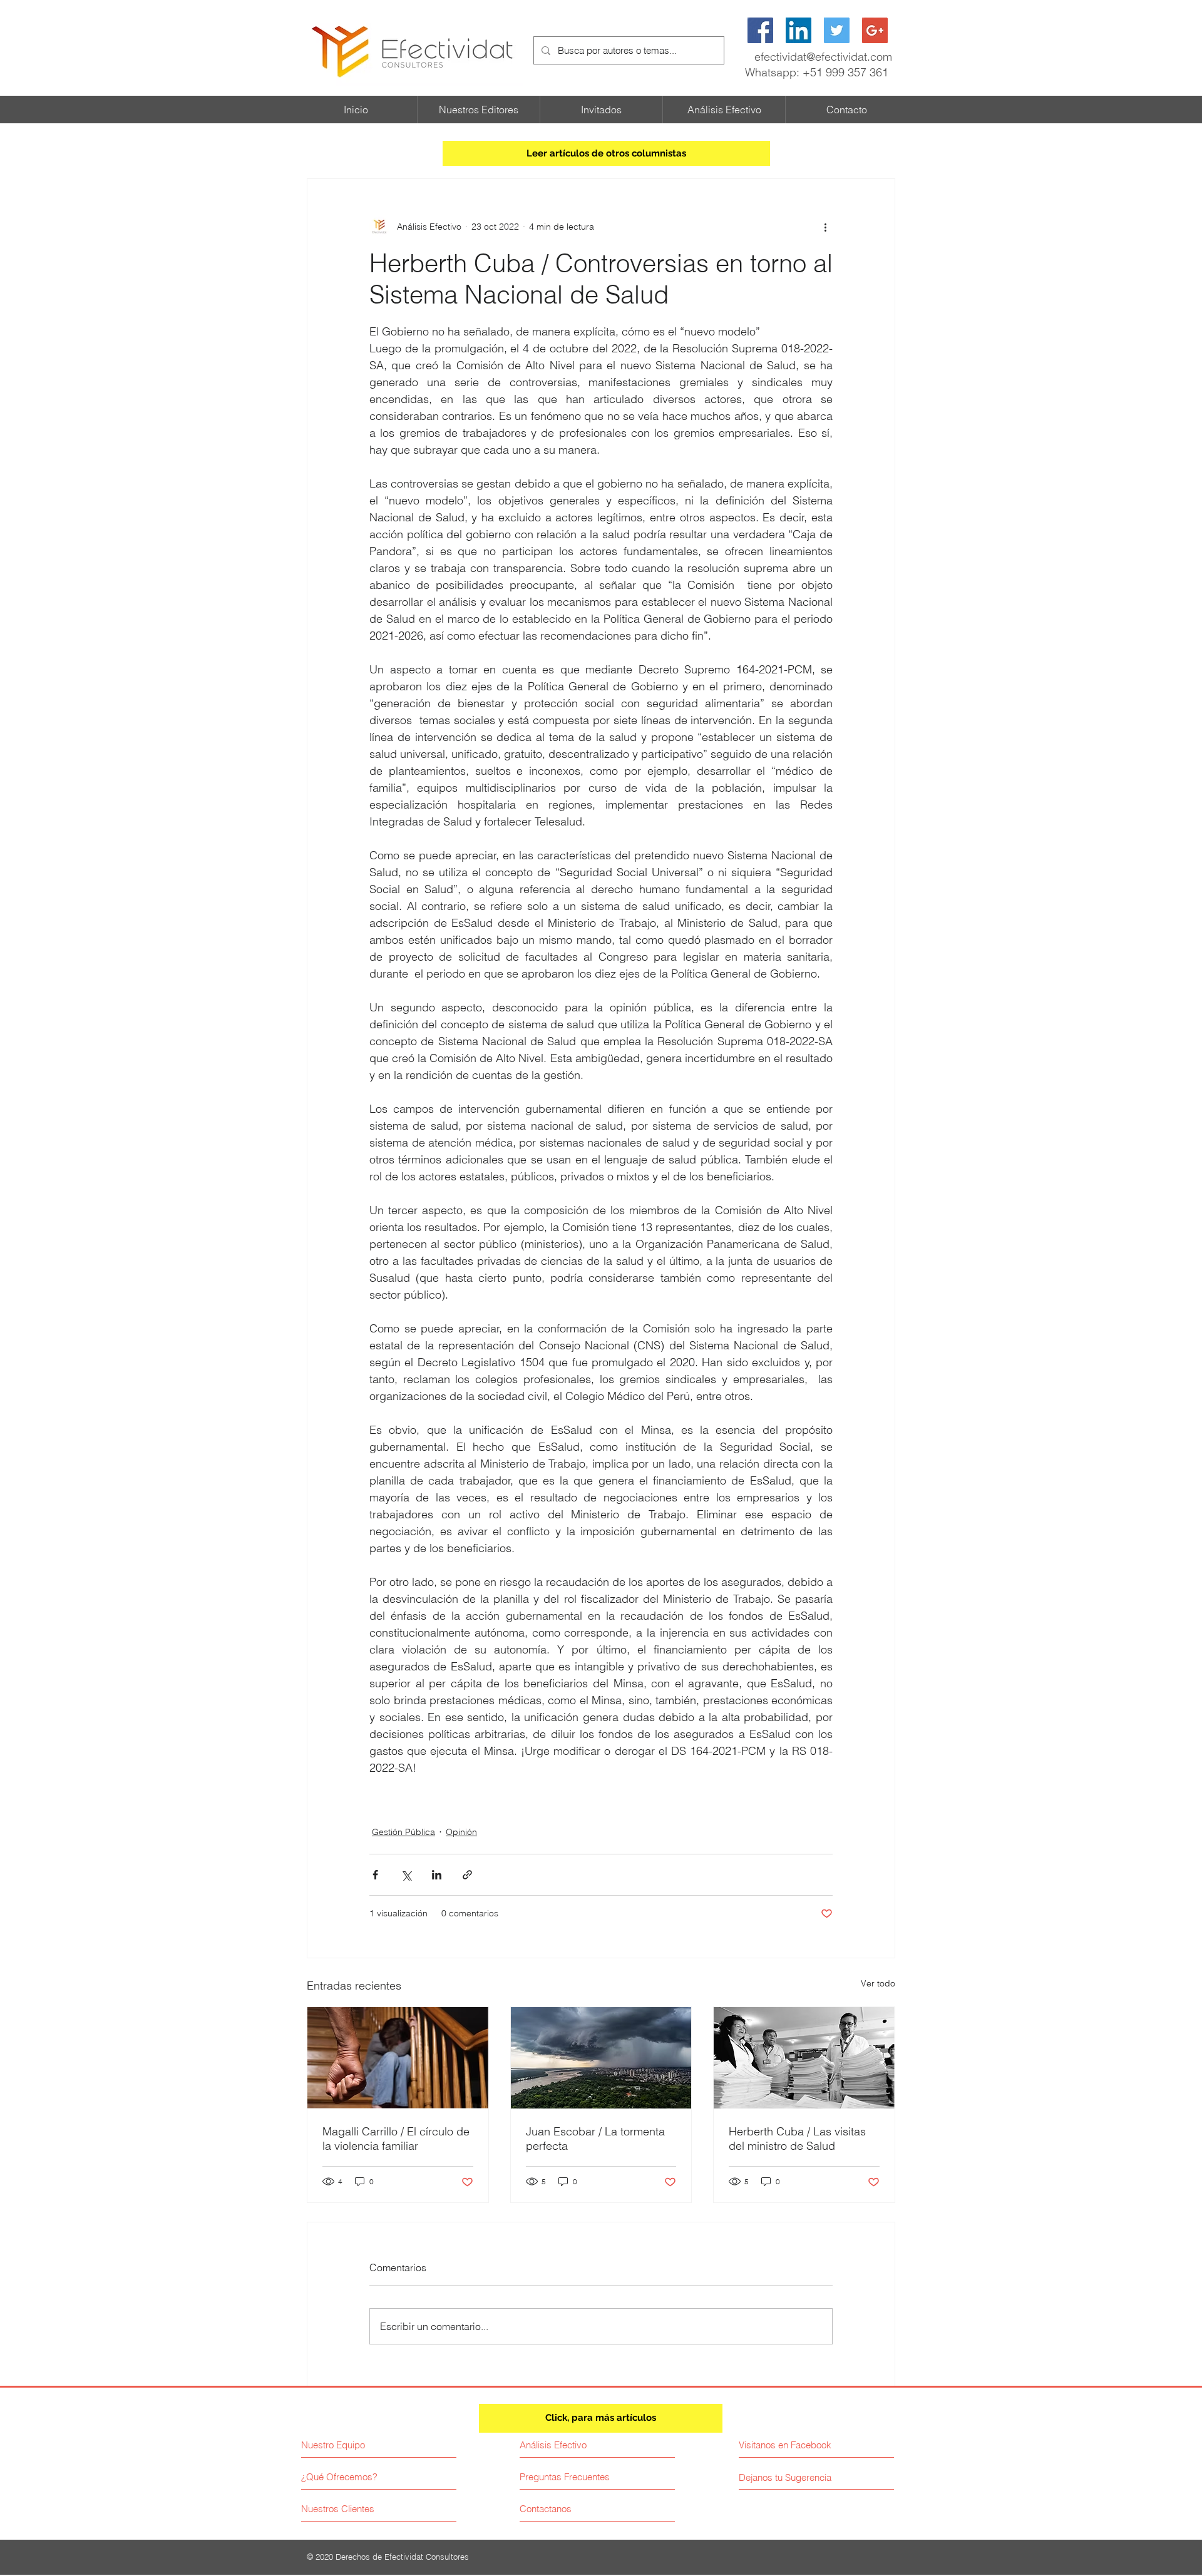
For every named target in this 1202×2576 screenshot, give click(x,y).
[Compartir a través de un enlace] (467, 1875)
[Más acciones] (825, 227)
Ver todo (878, 1983)
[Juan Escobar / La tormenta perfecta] (601, 2058)
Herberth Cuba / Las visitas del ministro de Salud (797, 2139)
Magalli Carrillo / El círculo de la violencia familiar (396, 2139)
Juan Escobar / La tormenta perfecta (595, 2139)
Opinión (461, 1832)
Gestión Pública (403, 1832)
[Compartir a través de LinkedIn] (437, 1875)
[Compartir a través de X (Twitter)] (406, 1875)
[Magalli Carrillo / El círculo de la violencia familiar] (398, 2058)
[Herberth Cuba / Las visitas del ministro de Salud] (804, 2058)
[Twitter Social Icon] (837, 30)
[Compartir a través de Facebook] (375, 1875)
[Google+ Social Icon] (875, 30)
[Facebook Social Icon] (760, 30)
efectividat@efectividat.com (823, 57)
